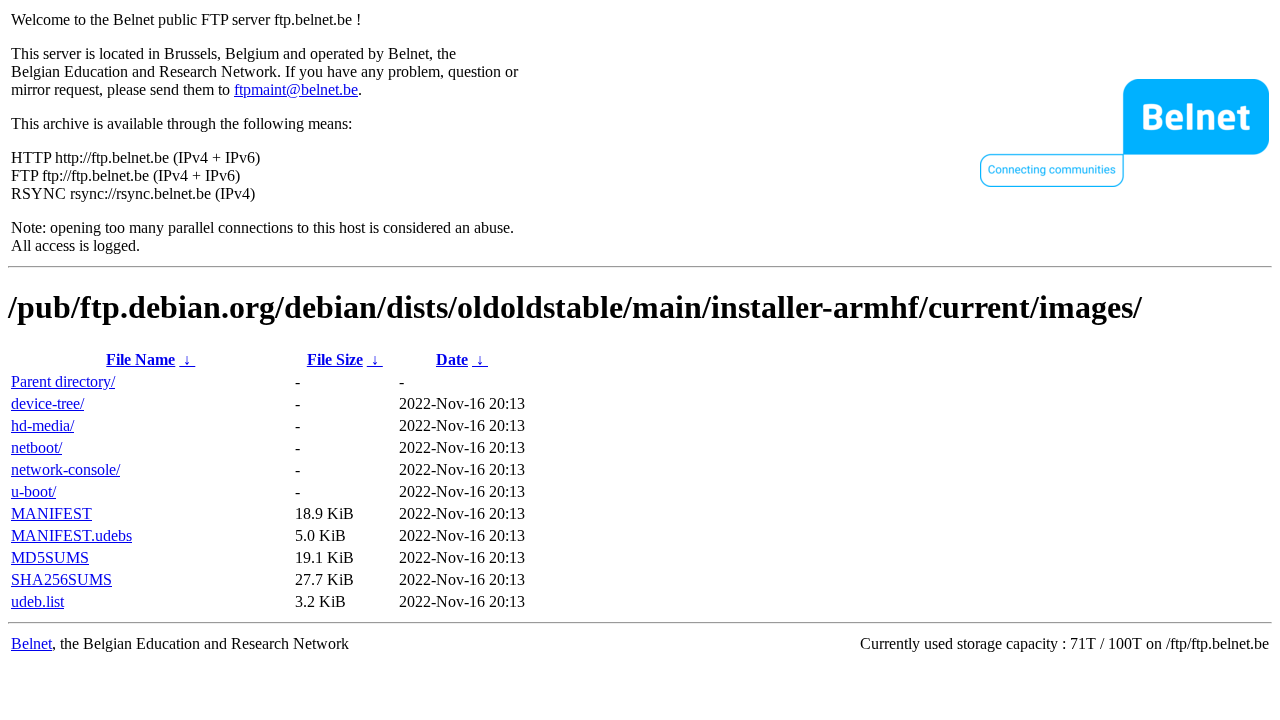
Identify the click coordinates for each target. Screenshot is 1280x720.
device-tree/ (47, 403)
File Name (140, 359)
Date (452, 359)
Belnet (31, 643)
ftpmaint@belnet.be (296, 89)
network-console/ (65, 469)
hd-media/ (42, 425)
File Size (335, 359)
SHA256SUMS (61, 579)
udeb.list (37, 601)
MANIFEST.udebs (71, 535)
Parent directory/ (63, 381)
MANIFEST (51, 513)
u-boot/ (33, 491)
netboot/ (36, 447)
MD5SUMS (50, 557)
